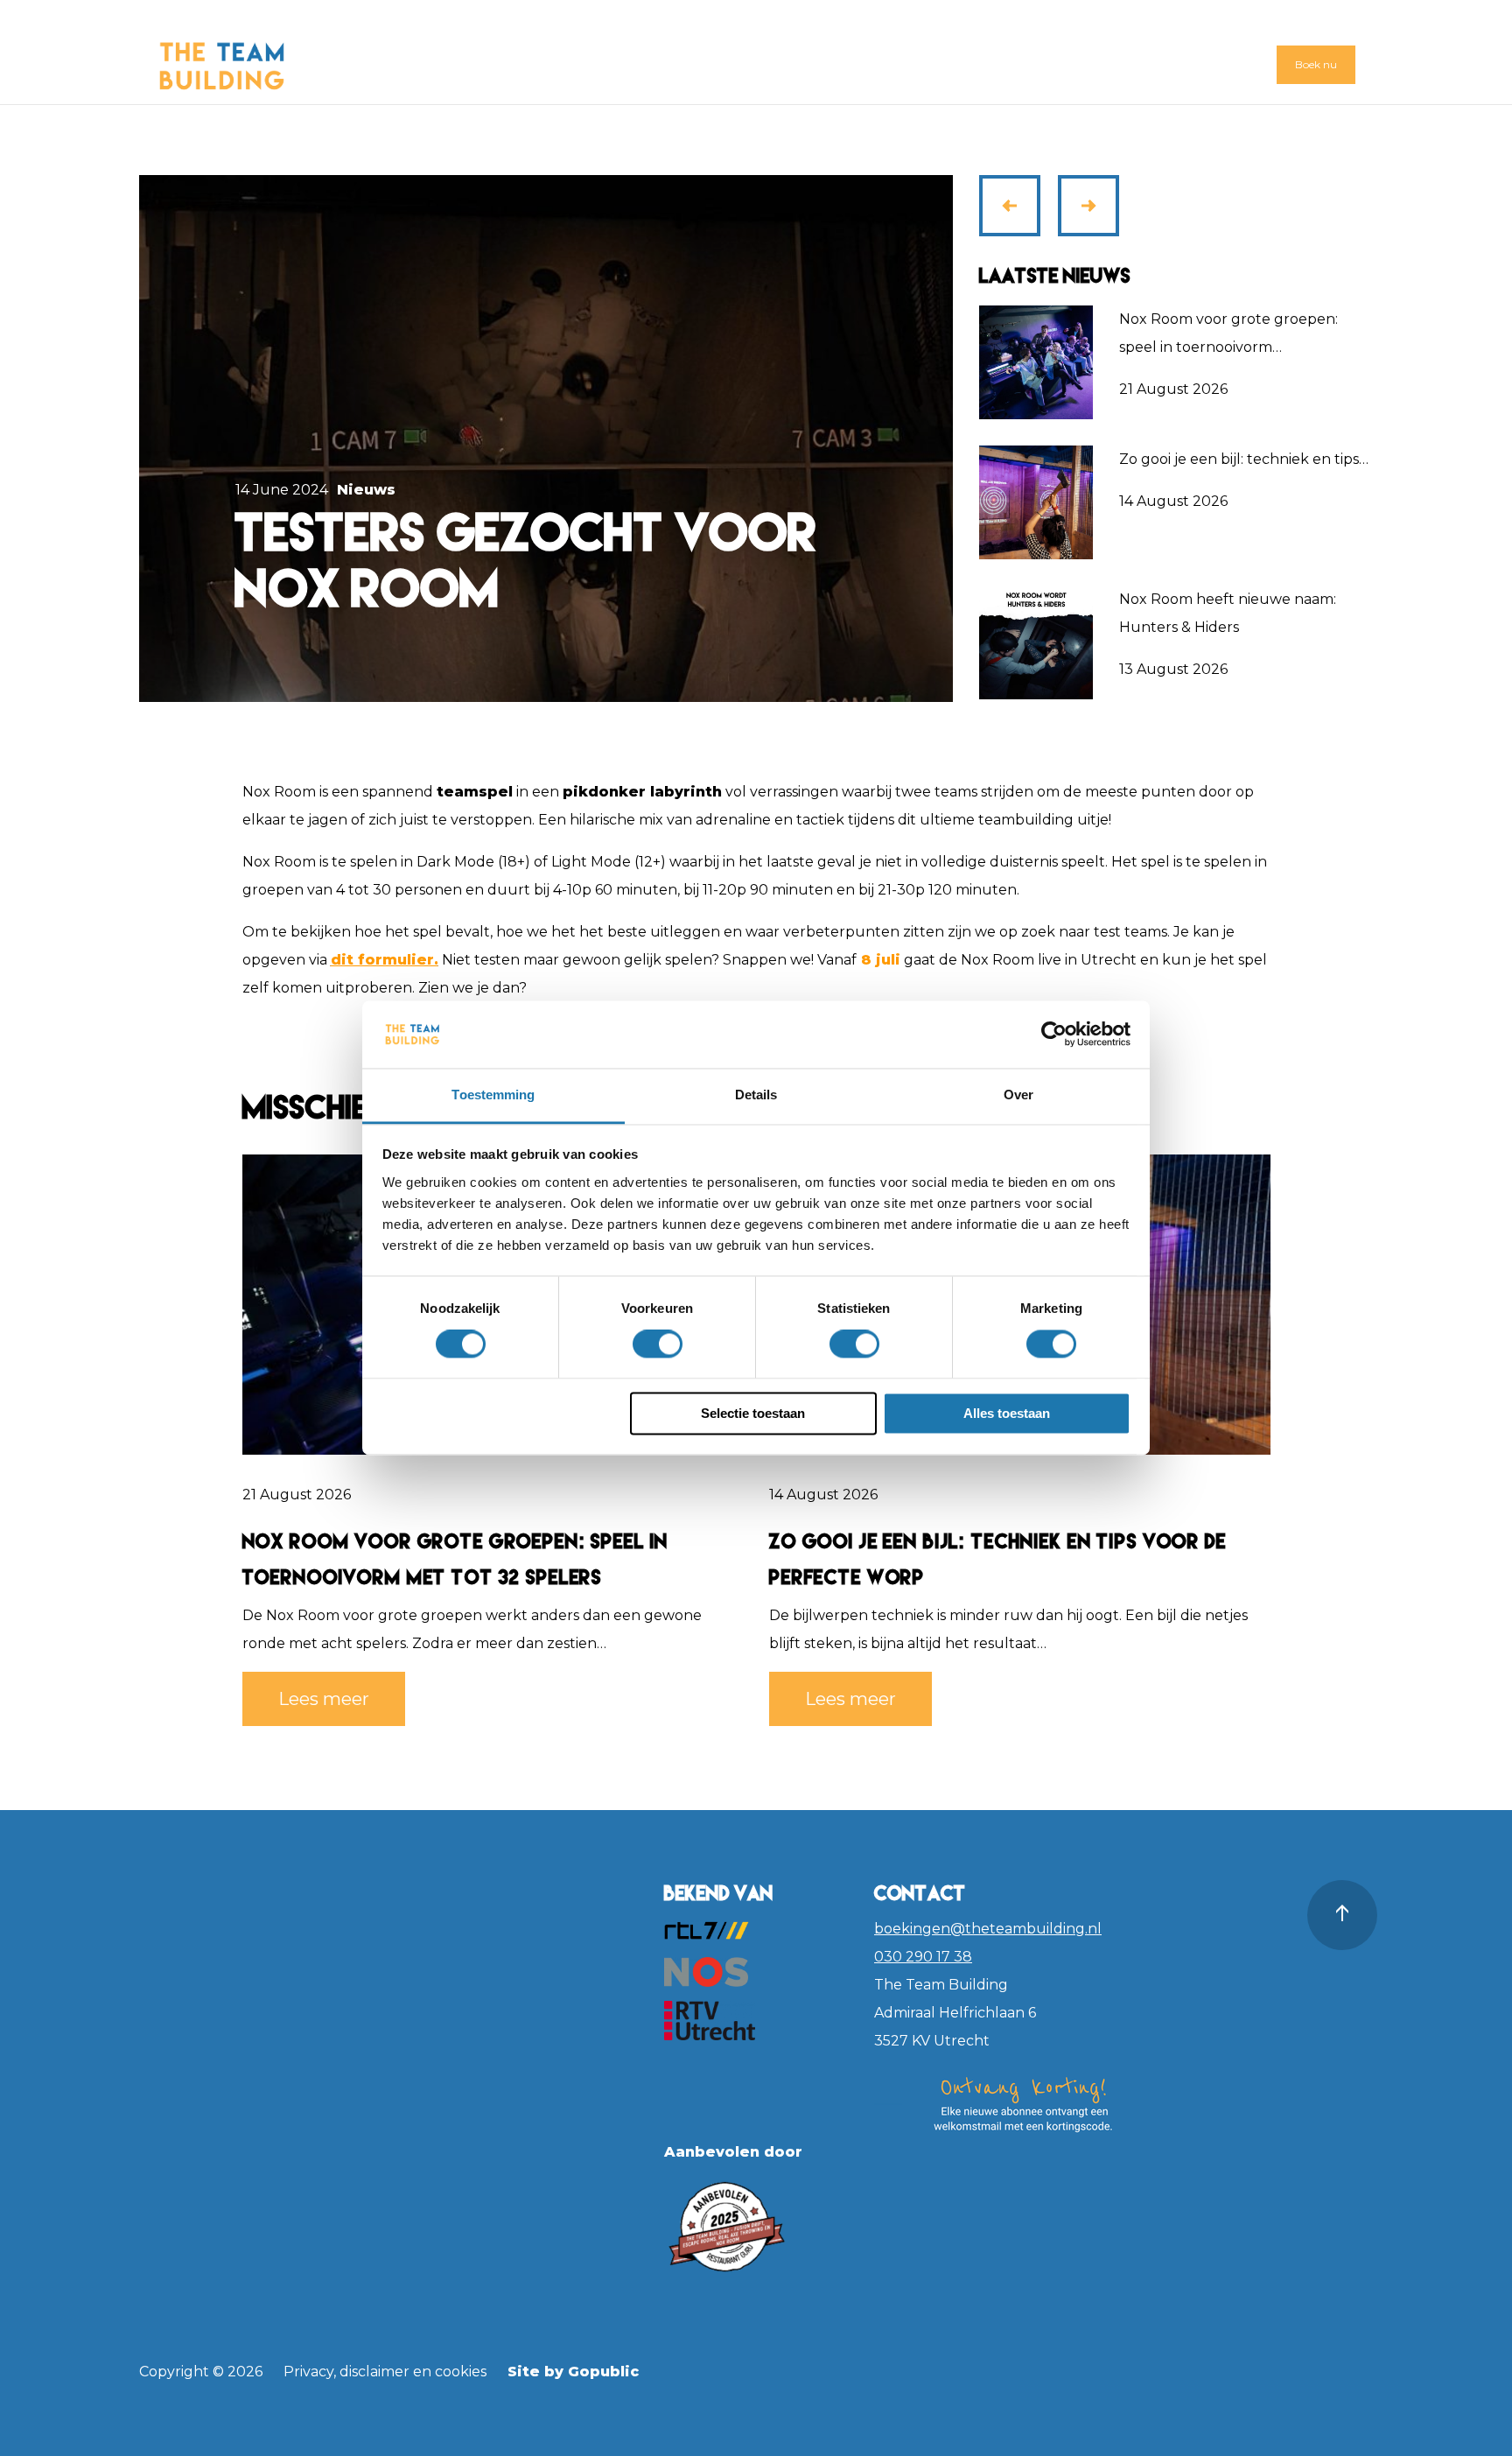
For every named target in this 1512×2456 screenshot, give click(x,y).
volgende (1090, 192)
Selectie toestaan (753, 1413)
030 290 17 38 (923, 1957)
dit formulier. (385, 960)
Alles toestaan (1007, 1413)
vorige (1015, 219)
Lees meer (324, 1699)
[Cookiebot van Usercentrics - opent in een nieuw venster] (1054, 1035)
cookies (461, 2372)
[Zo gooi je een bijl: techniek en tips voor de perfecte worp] (1036, 502)
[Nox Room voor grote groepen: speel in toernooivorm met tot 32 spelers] (1036, 362)
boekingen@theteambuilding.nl (988, 1929)
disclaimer (374, 2372)
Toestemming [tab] (493, 1095)
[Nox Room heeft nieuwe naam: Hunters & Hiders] (1036, 642)
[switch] (658, 1344)
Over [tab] (1018, 1095)
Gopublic (603, 2372)
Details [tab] (756, 1095)
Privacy (308, 2372)
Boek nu (1316, 64)
